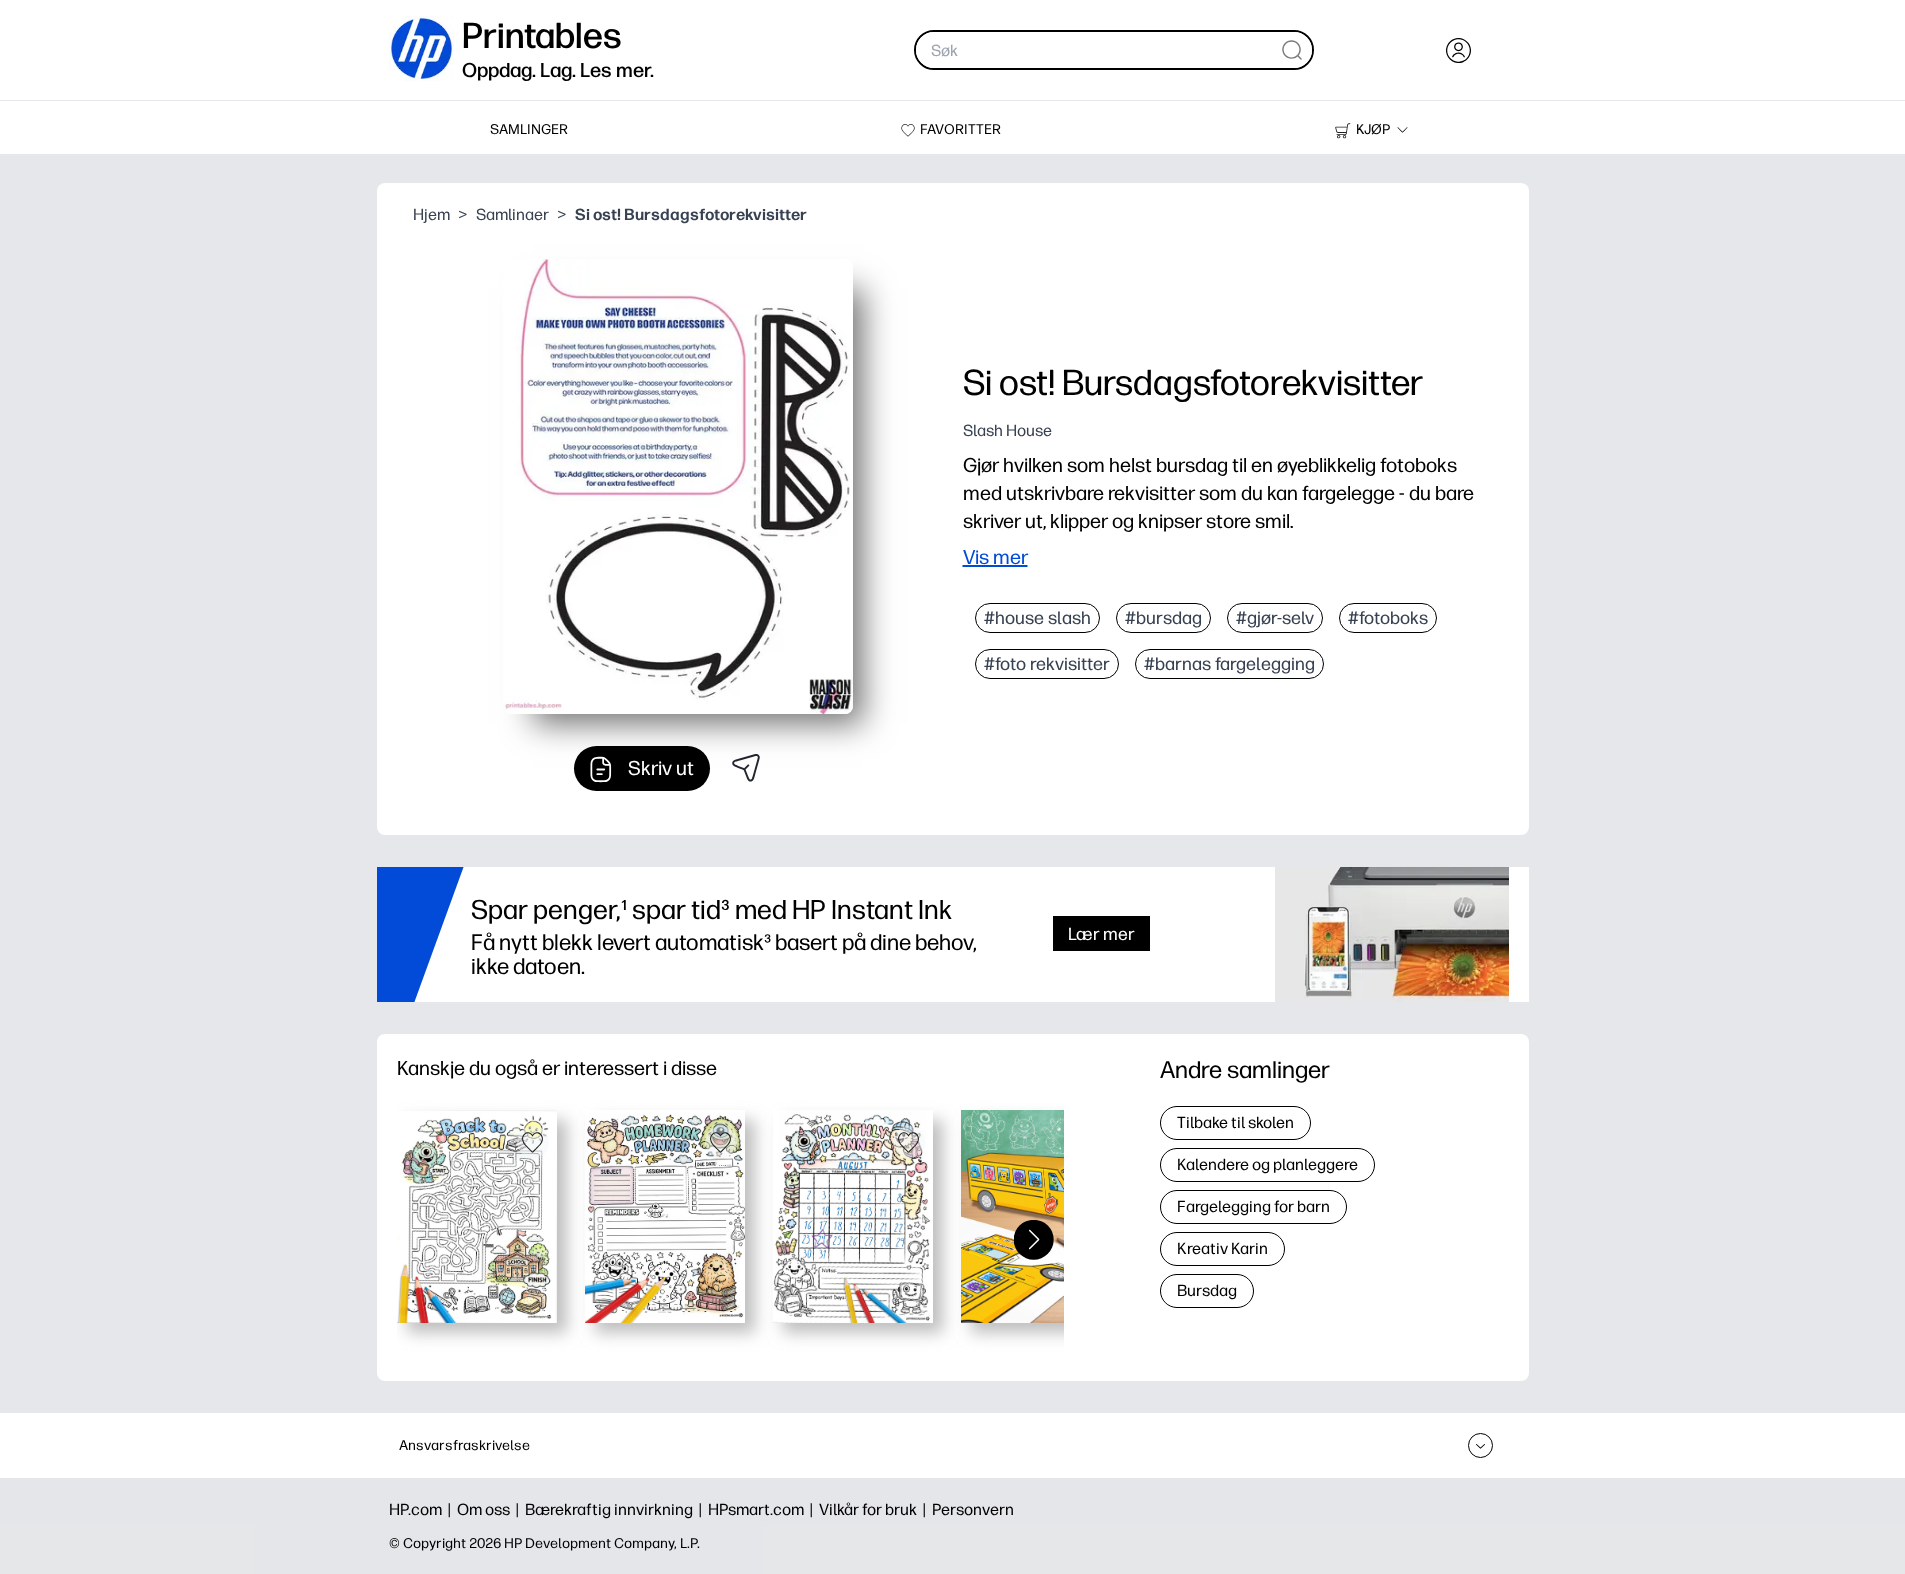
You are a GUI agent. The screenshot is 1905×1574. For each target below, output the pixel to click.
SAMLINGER (529, 129)
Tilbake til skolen (1235, 1122)
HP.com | (423, 1509)
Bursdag (1207, 1290)
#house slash (1037, 618)
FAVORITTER (960, 129)
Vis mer (995, 557)
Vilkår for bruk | (875, 1509)
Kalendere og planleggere (1267, 1164)
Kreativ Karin (1222, 1248)
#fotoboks (1388, 618)
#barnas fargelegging (1229, 664)
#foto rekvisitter (1047, 664)
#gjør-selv (1275, 618)
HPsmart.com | (763, 1509)
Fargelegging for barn (1253, 1206)
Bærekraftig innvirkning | (616, 1509)
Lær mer (1101, 933)
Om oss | (491, 1509)
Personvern (973, 1509)
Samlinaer (512, 214)
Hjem (431, 214)
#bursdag (1163, 618)
